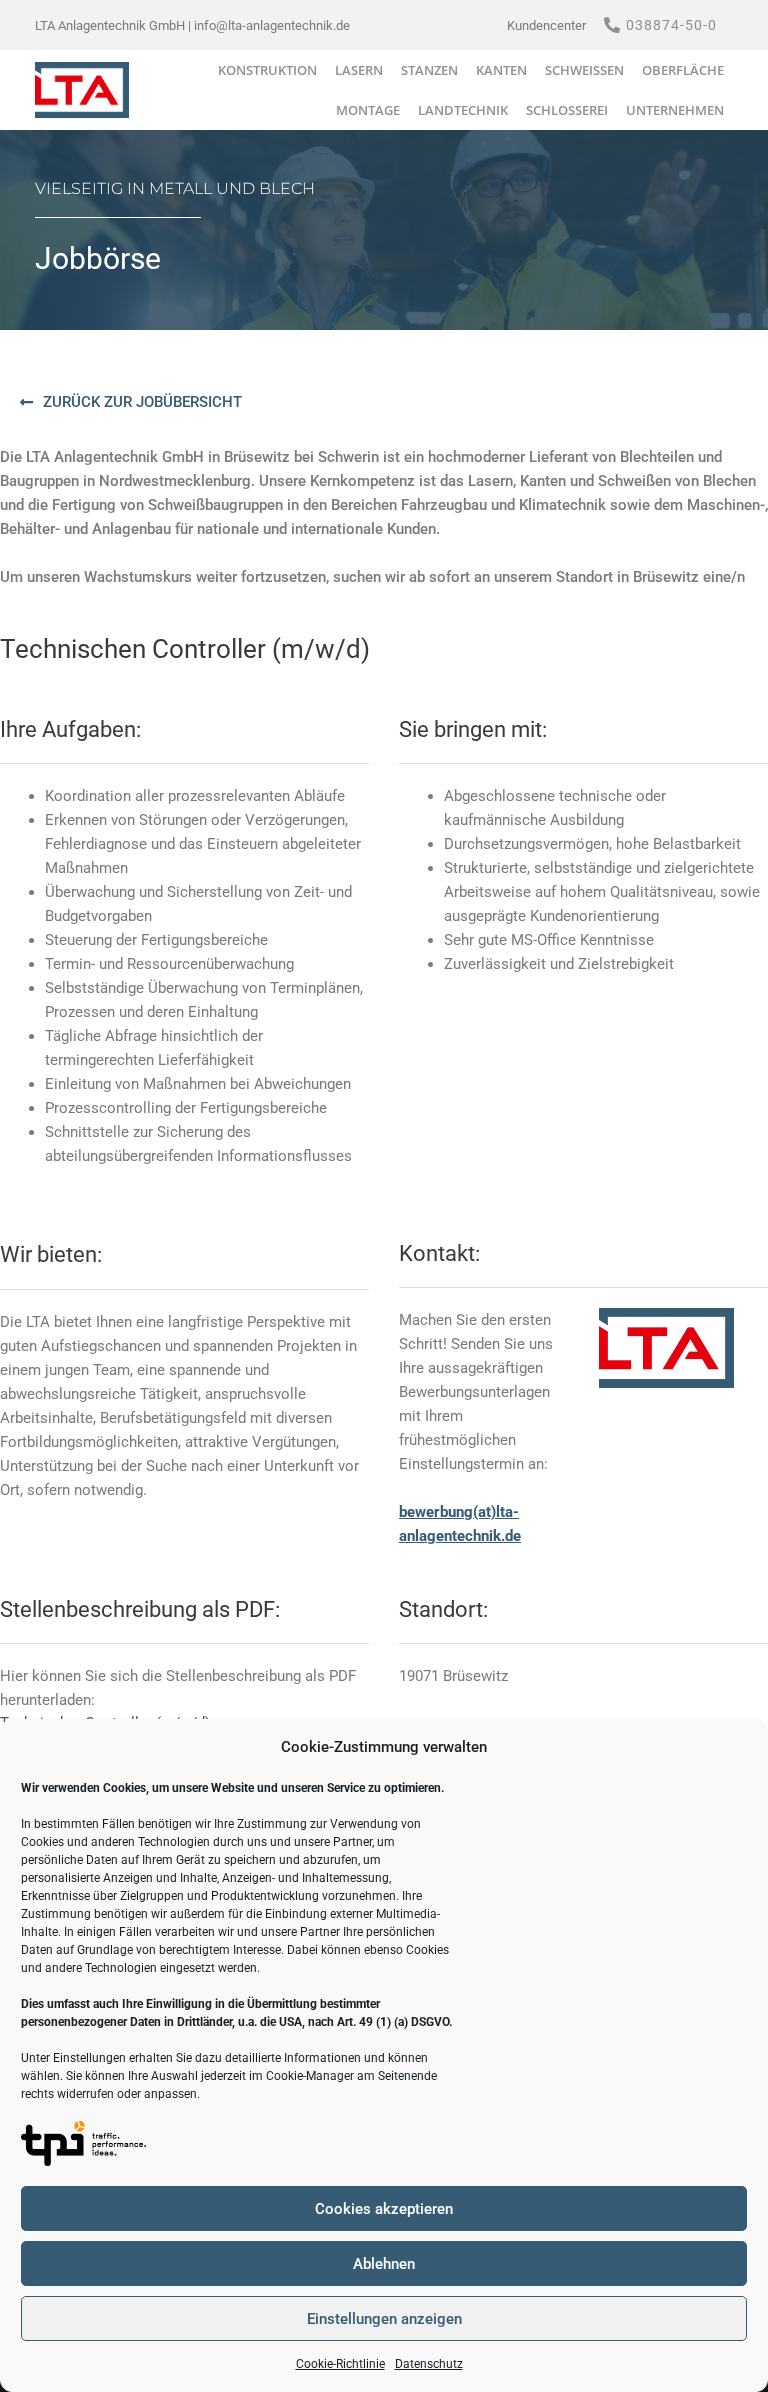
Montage (368, 110)
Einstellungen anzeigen (384, 2319)
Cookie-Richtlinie (340, 2364)
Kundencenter (546, 25)
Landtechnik (463, 110)
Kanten (501, 70)
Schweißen (584, 70)
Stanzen (429, 70)
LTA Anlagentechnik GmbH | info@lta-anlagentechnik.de (192, 25)
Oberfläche (683, 70)
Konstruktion (267, 70)
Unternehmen (675, 110)
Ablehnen (384, 2264)
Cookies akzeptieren (384, 2209)
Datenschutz (429, 2364)
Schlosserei (567, 110)
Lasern (359, 70)
